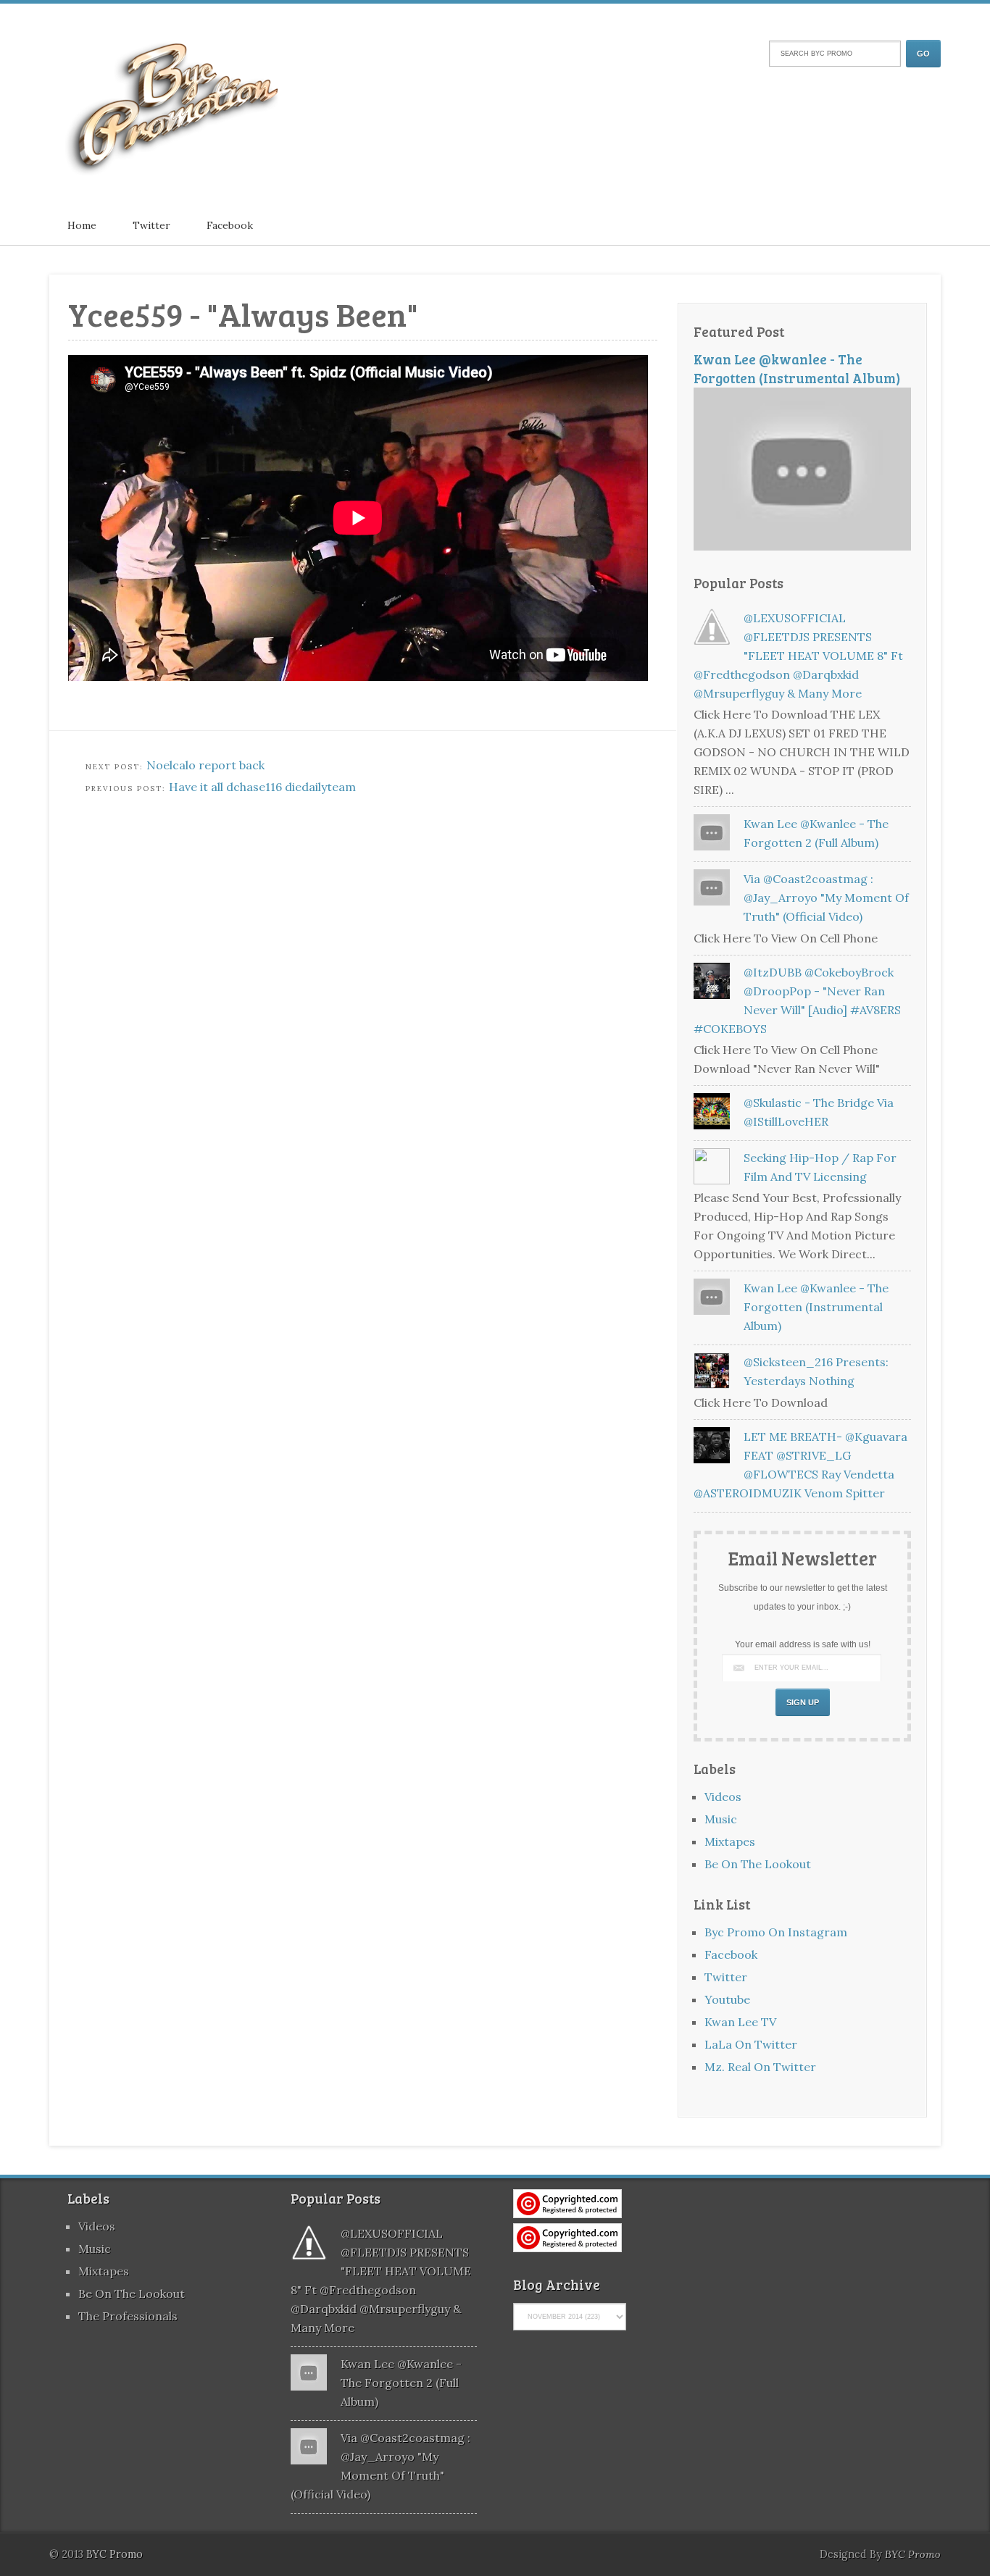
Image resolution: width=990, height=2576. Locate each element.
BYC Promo (913, 2554)
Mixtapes (730, 1841)
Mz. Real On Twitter (760, 2067)
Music (721, 1819)
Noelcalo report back (205, 765)
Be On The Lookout (758, 1864)
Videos (723, 1797)
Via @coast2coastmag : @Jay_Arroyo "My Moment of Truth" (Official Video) (826, 898)
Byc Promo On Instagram (776, 1932)
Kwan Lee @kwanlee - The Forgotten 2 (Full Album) (401, 2383)
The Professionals (128, 2316)
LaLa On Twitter (751, 2044)
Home (82, 225)
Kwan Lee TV (740, 2022)
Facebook (230, 225)
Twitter (151, 225)
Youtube (727, 1999)
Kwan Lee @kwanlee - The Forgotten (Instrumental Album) (797, 368)
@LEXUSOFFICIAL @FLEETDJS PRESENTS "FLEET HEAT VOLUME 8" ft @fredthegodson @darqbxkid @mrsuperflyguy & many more (798, 656)
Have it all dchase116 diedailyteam (262, 787)
